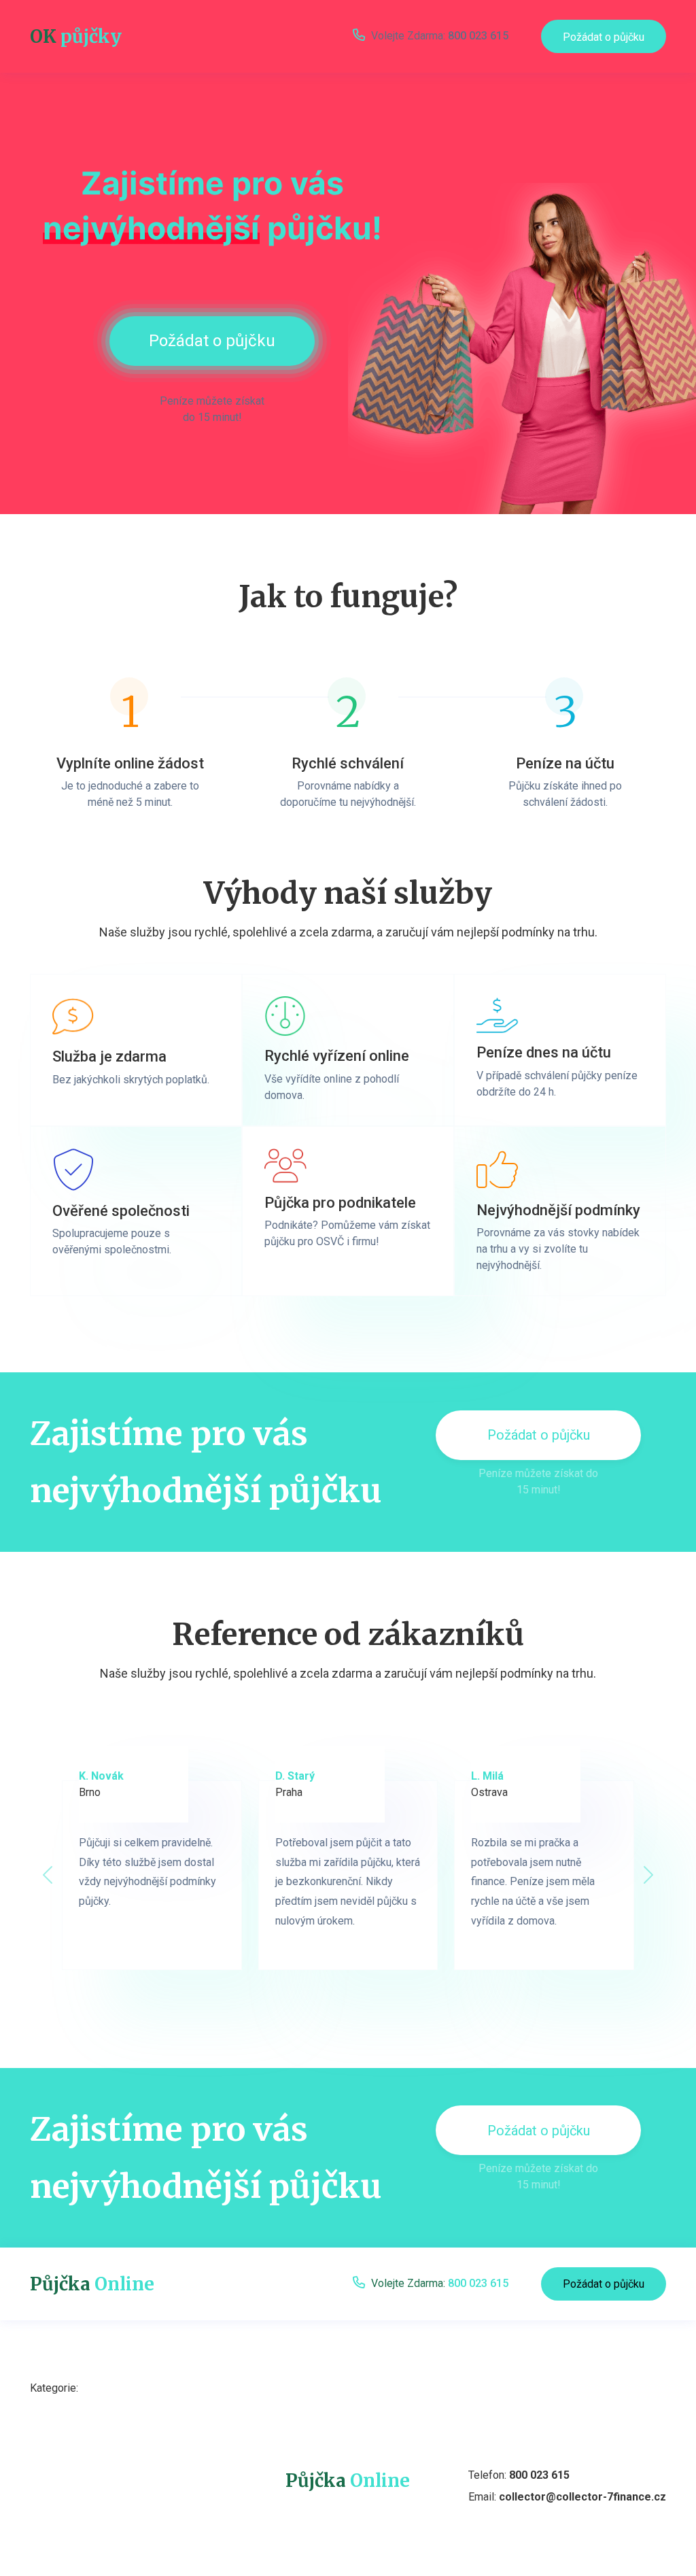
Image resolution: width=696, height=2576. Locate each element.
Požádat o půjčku (604, 37)
